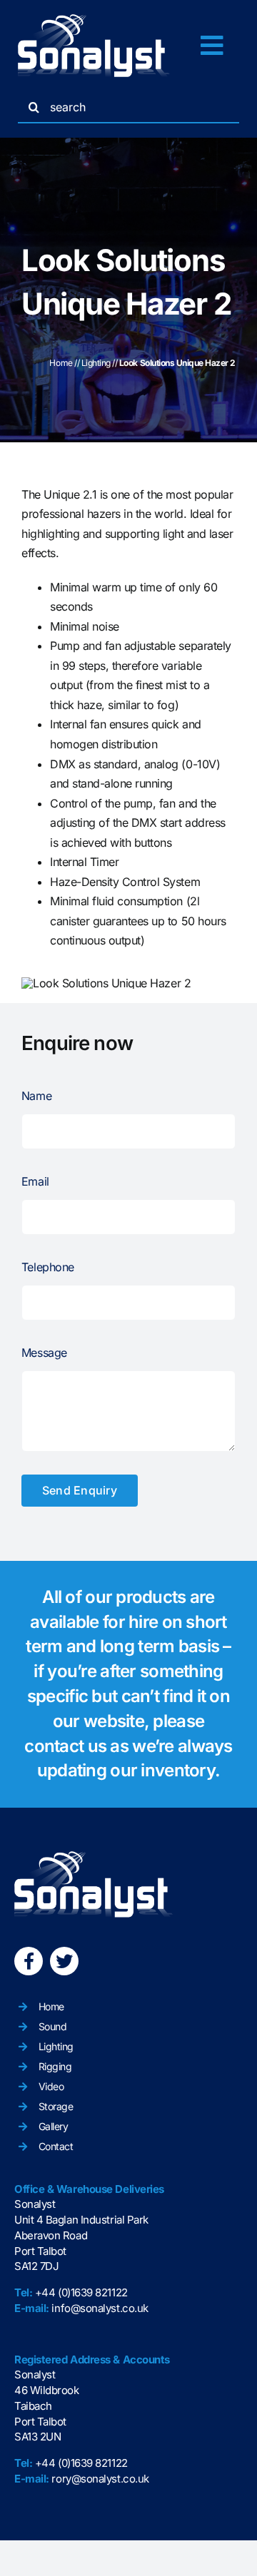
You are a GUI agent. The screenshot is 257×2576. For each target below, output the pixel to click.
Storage (56, 2106)
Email (35, 1181)
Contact (56, 2146)
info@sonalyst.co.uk (100, 2308)
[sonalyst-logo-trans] (94, 20)
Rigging (55, 2066)
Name (36, 1096)
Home (61, 363)
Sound (53, 2026)
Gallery (54, 2126)
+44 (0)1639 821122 (81, 2292)
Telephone (48, 1267)
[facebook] (29, 1961)
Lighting (96, 363)
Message (44, 1353)
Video (51, 2086)
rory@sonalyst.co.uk (100, 2479)
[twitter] (64, 1961)
